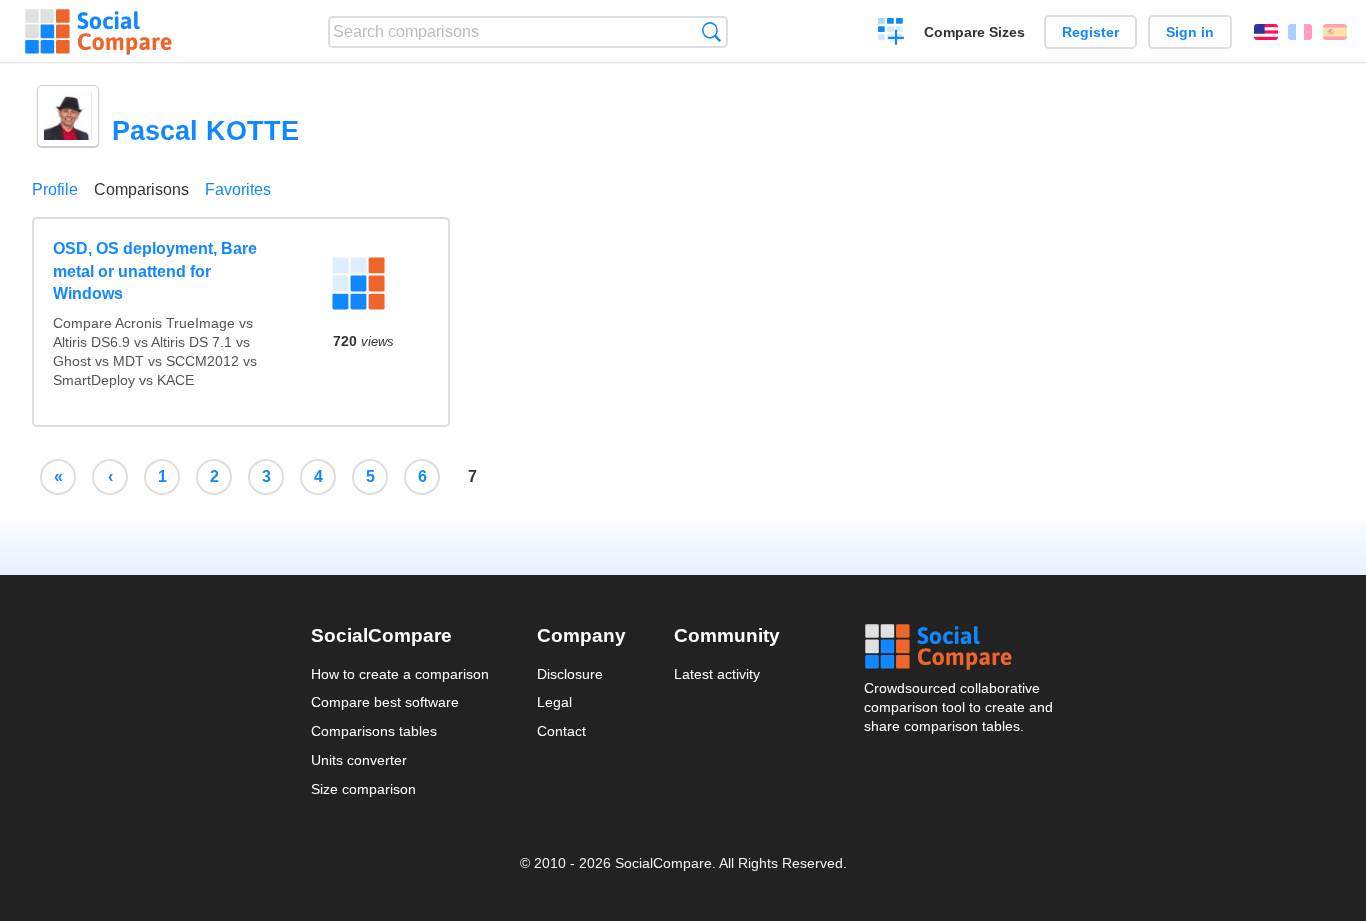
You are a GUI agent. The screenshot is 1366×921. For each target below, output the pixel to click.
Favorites (238, 189)
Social (960, 647)
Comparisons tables (374, 731)
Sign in (1190, 32)
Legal (554, 702)
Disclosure (570, 674)
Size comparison (363, 789)
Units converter (359, 760)
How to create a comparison (400, 674)
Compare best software (385, 702)
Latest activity (717, 674)
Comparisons (141, 189)
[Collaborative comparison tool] (98, 32)
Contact (561, 731)
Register (1090, 32)
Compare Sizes (974, 32)
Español (1335, 32)
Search (711, 31)
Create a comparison (891, 34)
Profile (55, 189)
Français (1300, 32)
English (1266, 32)
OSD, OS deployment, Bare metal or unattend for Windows (155, 271)
